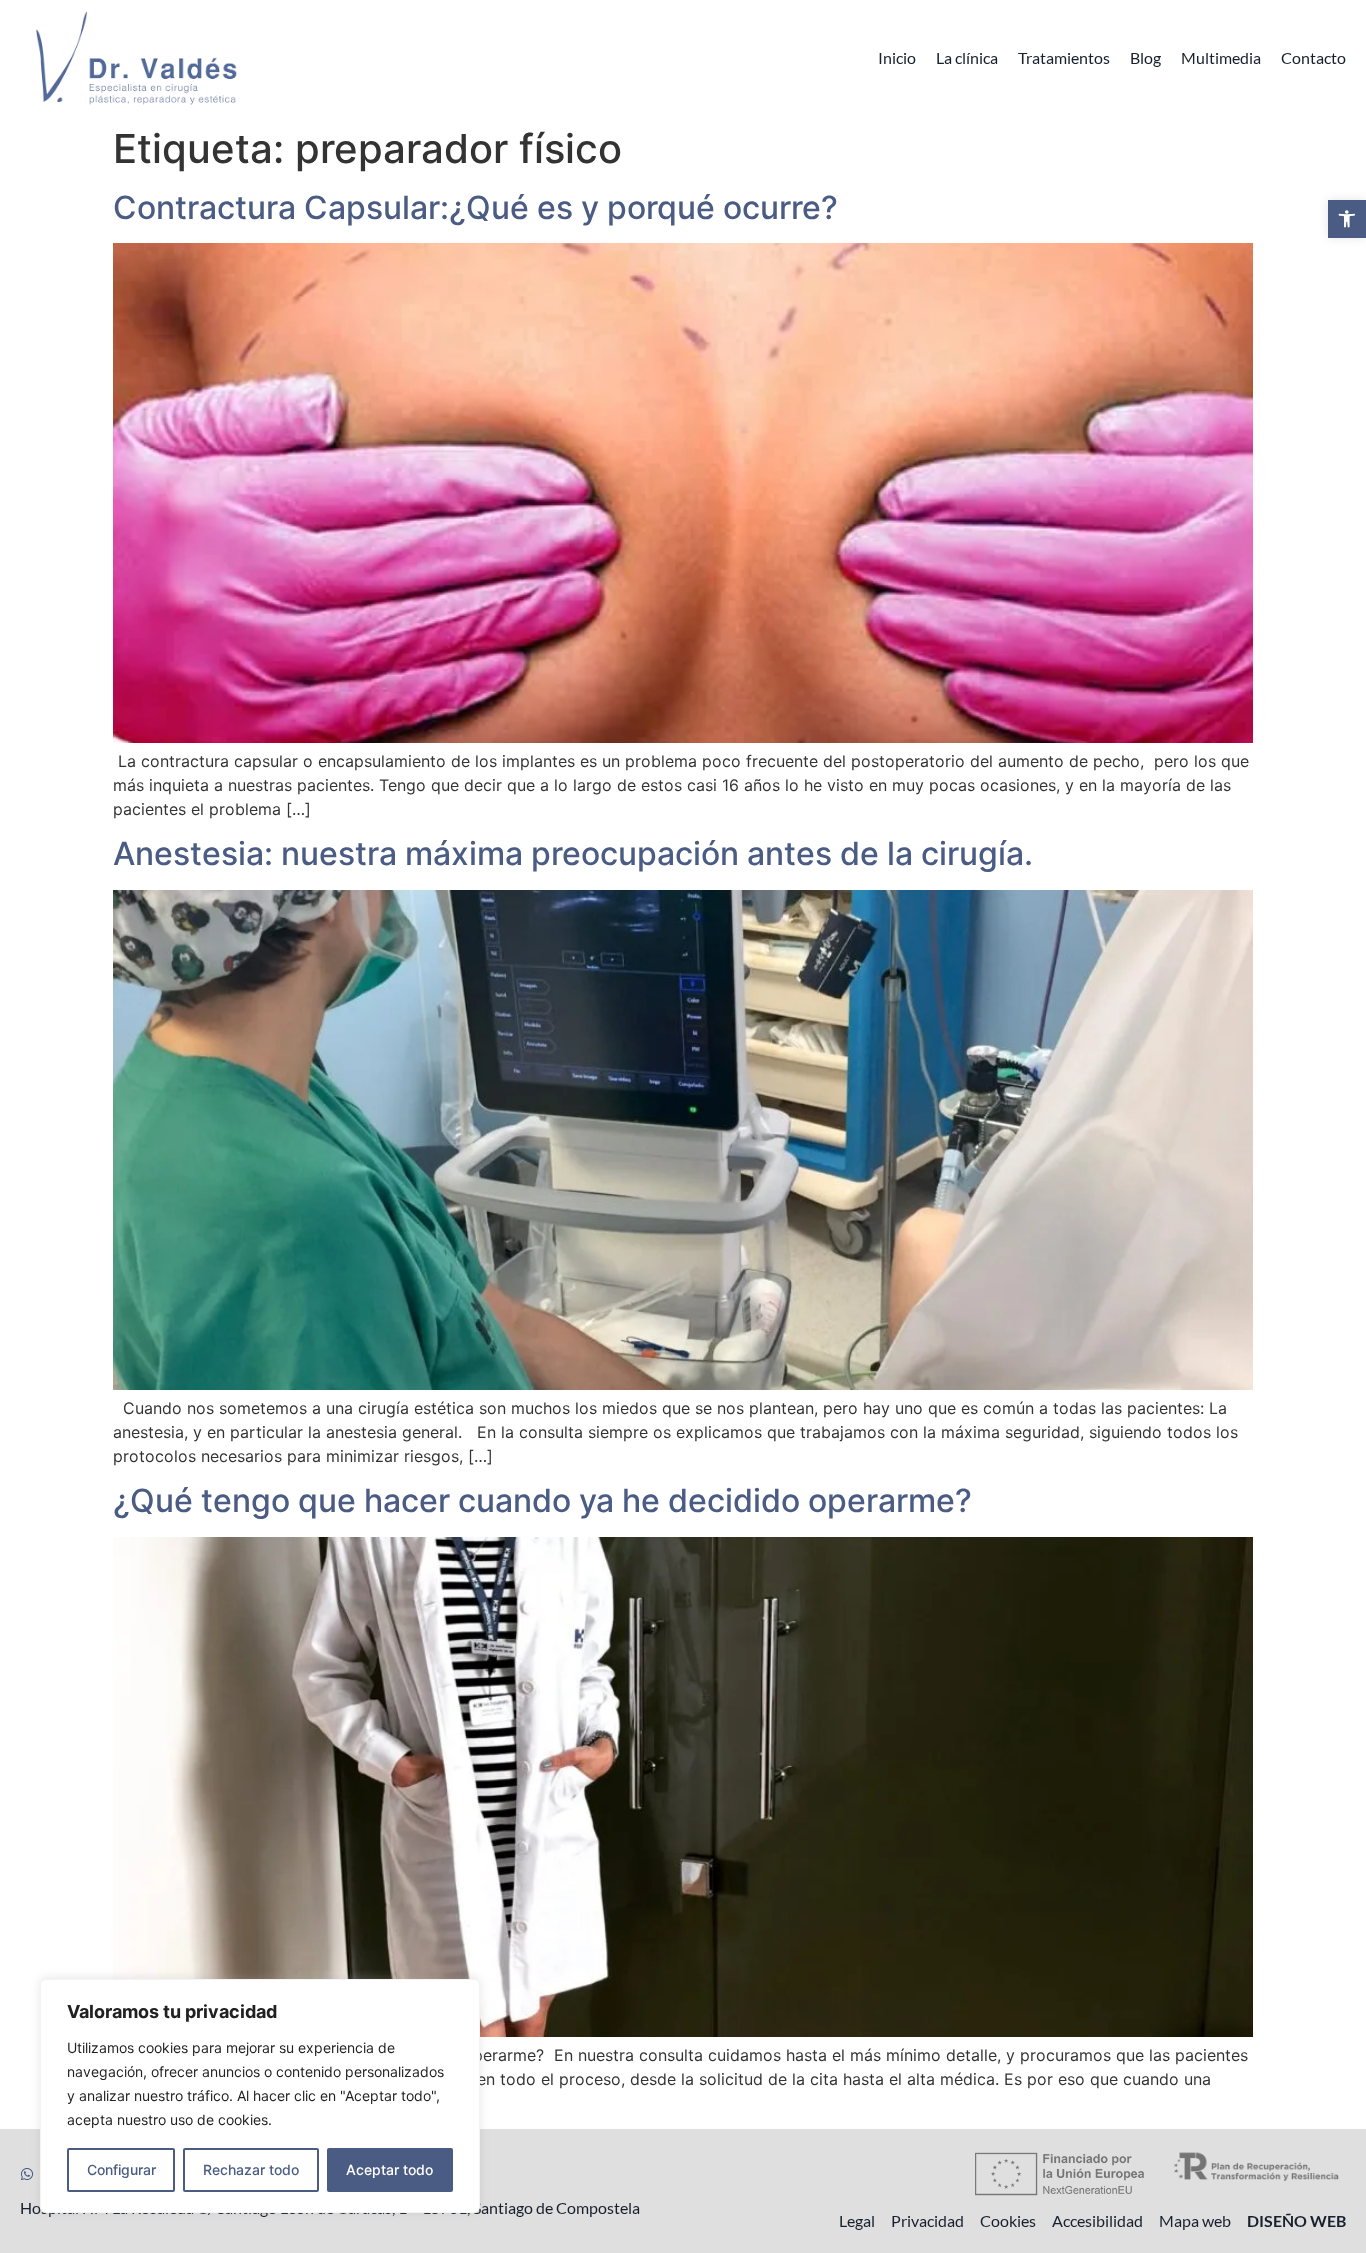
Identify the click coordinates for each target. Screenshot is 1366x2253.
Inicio (897, 57)
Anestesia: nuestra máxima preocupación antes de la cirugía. (573, 853)
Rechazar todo (251, 2169)
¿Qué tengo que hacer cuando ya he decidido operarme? (542, 1500)
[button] (1347, 219)
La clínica (967, 57)
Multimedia (1221, 57)
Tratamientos (1064, 57)
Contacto (1313, 57)
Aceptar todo (389, 2169)
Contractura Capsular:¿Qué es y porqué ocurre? (475, 207)
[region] (260, 2096)
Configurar (121, 2169)
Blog (1145, 57)
